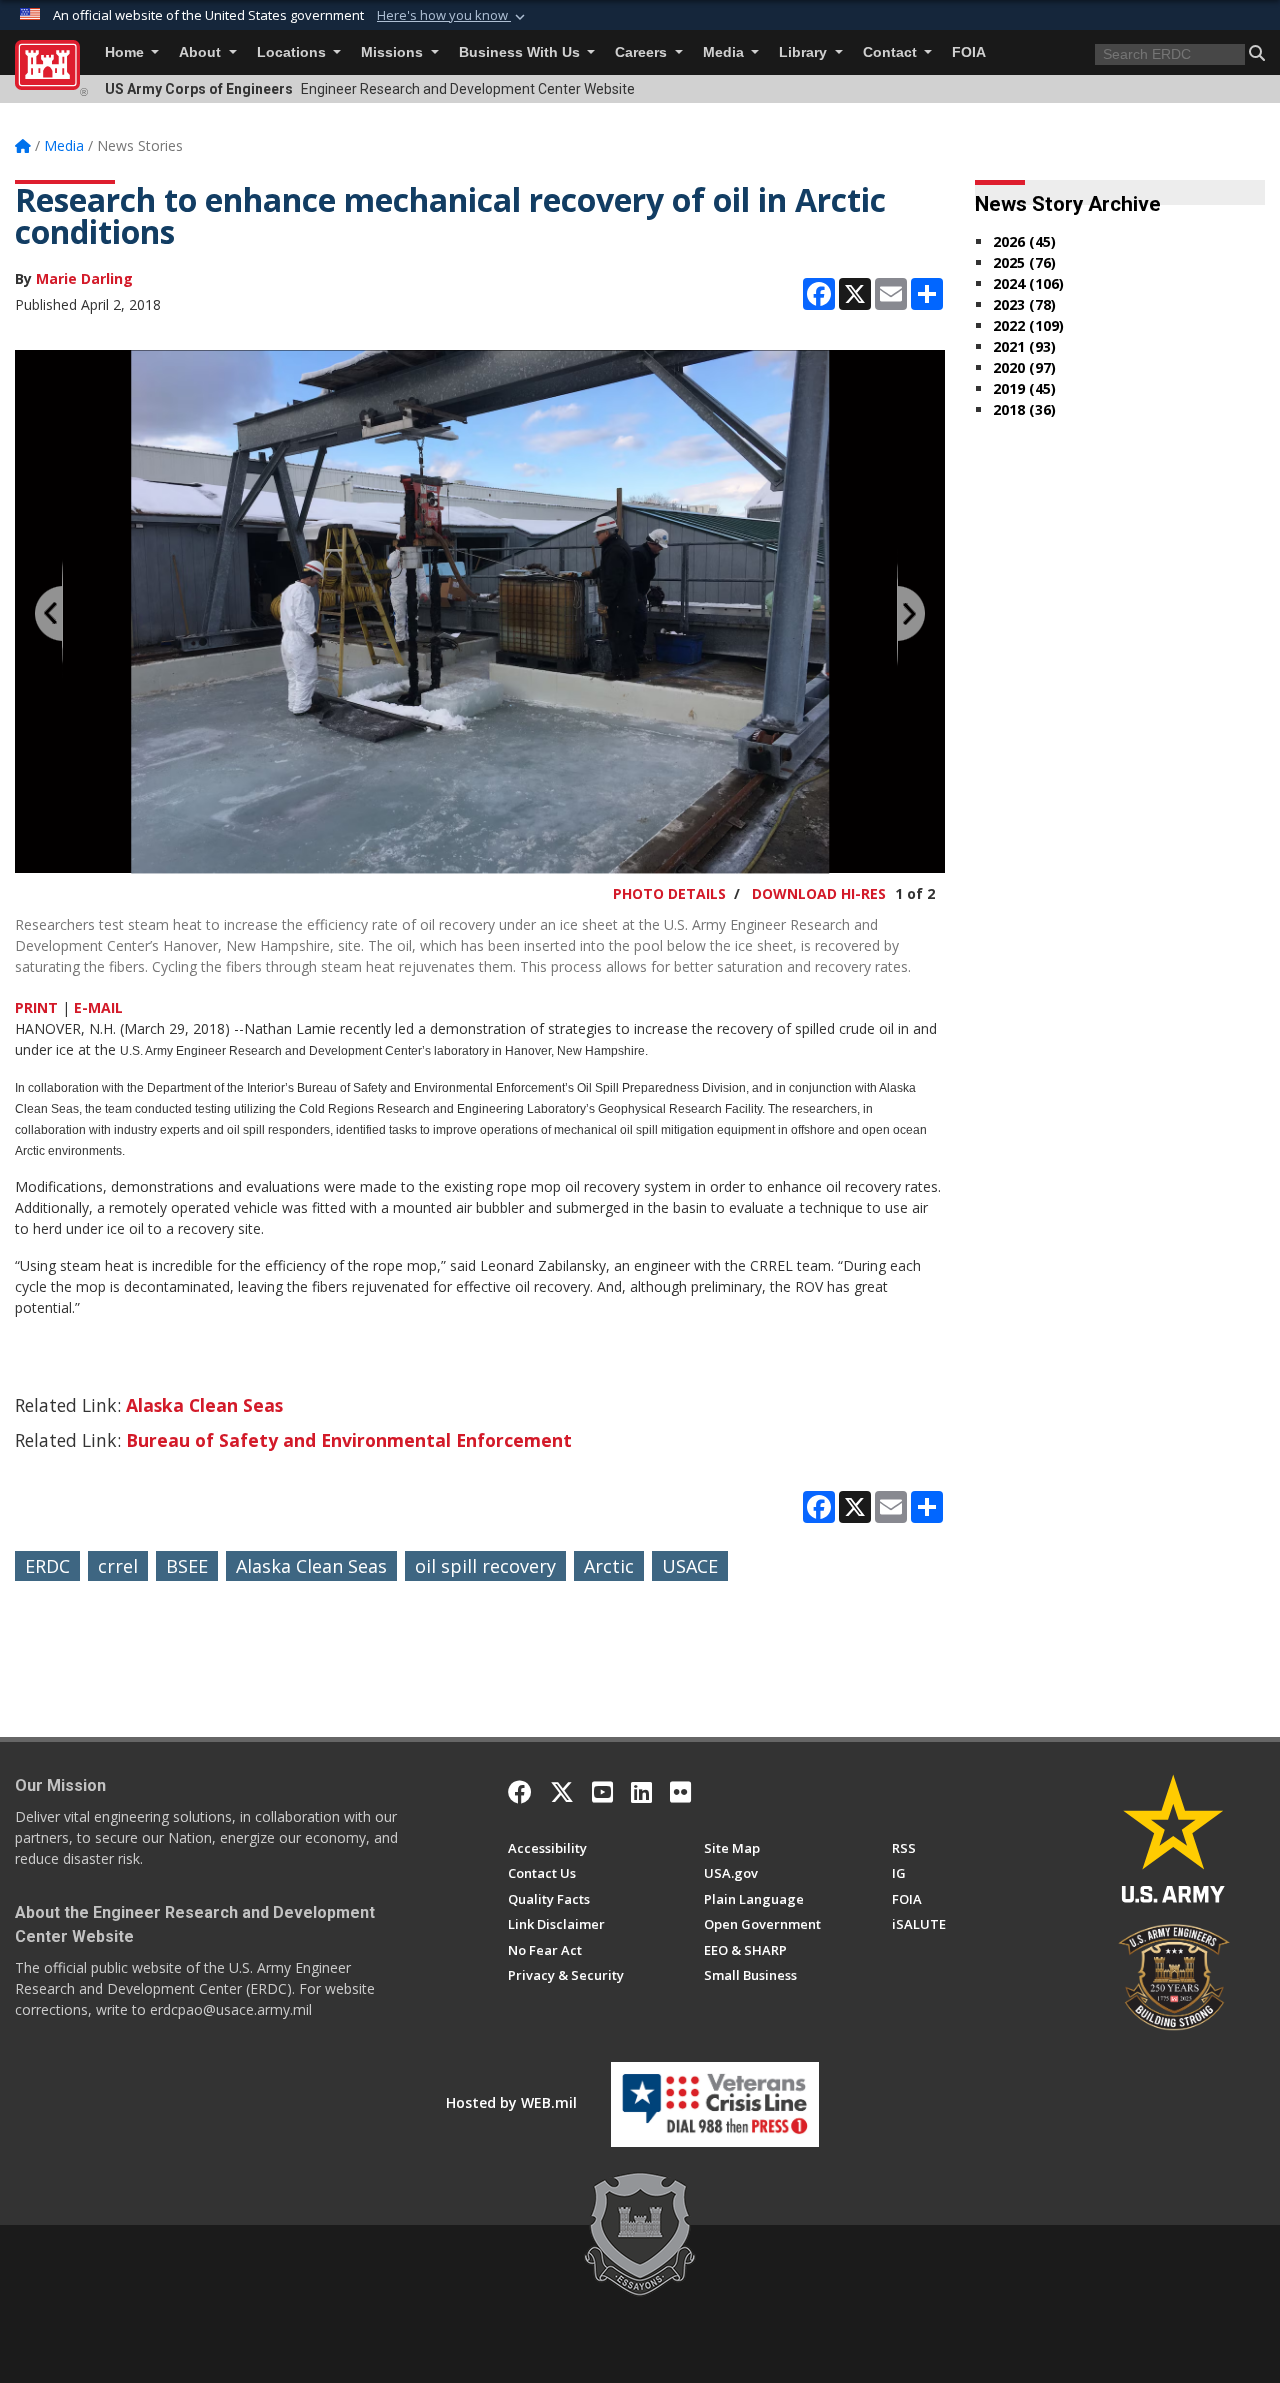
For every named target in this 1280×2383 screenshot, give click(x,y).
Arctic (609, 1566)
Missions (394, 52)
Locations (293, 52)
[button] (453, 16)
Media (725, 52)
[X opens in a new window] (562, 1792)
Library (805, 52)
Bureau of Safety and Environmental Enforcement (349, 1440)
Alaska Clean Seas (204, 1405)
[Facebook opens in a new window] (520, 1792)
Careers (643, 52)
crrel (118, 1566)
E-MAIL (98, 1007)
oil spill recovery (485, 1566)
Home (126, 52)
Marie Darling (84, 278)
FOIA (969, 52)
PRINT (36, 1007)
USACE (690, 1566)
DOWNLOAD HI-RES (819, 893)
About (202, 52)
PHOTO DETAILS (669, 893)
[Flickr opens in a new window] (680, 1792)
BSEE (187, 1566)
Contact (892, 52)
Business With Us (521, 52)
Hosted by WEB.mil (511, 2102)
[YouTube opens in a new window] (602, 1792)
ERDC (47, 1566)
